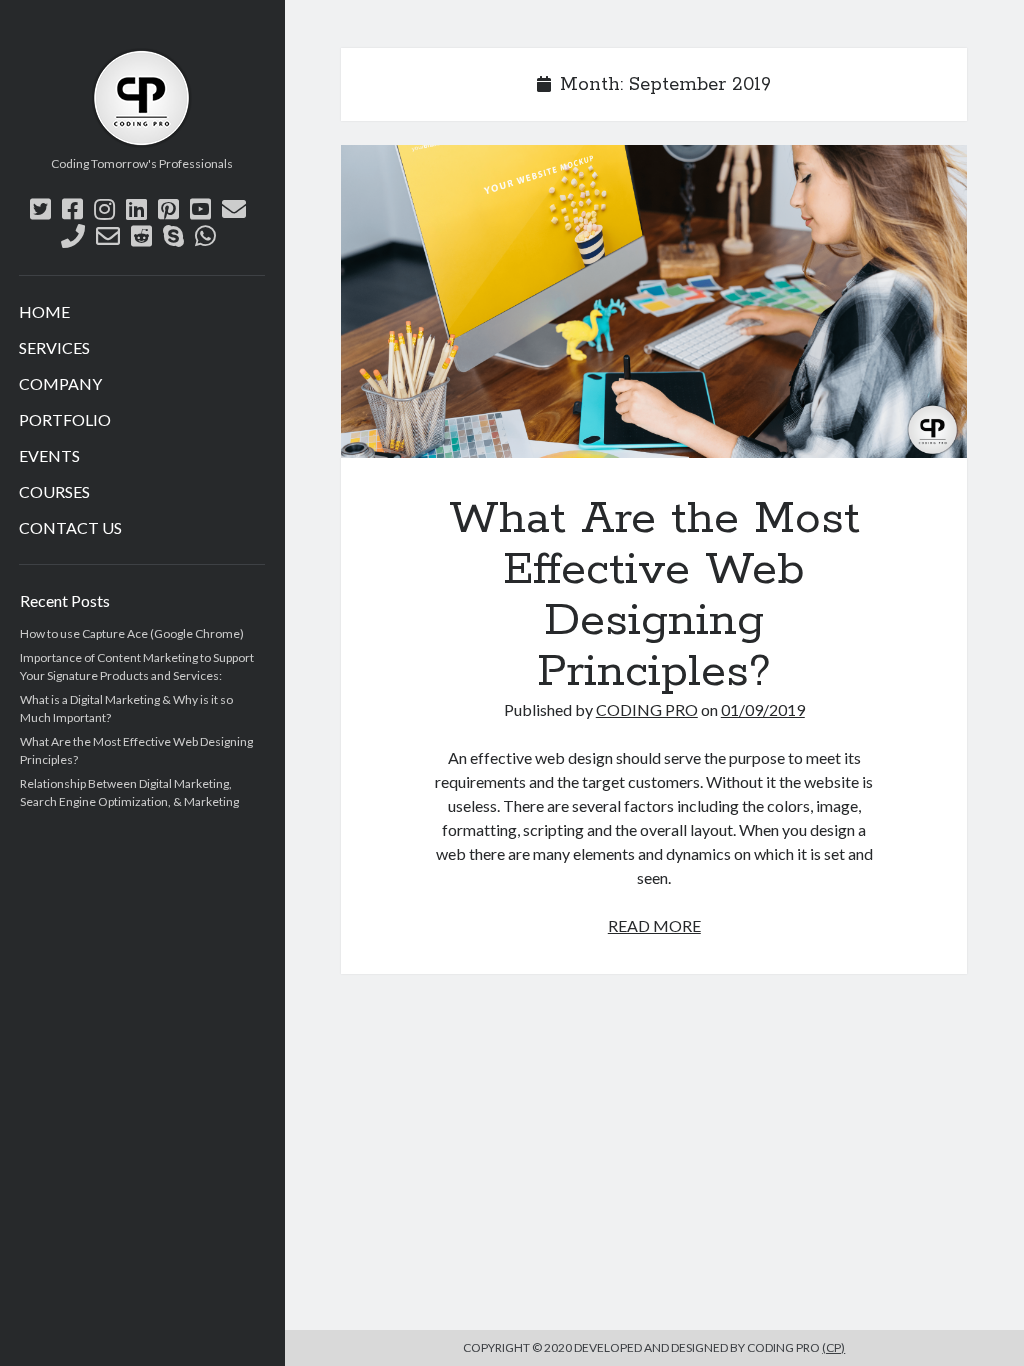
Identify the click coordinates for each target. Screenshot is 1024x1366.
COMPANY (60, 383)
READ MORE (654, 925)
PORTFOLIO (65, 419)
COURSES (54, 491)
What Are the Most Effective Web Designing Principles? (654, 301)
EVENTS (49, 455)
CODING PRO (647, 709)
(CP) (833, 1347)
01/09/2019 (763, 709)
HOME (44, 311)
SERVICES (54, 347)
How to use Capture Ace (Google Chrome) (132, 633)
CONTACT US (70, 527)
